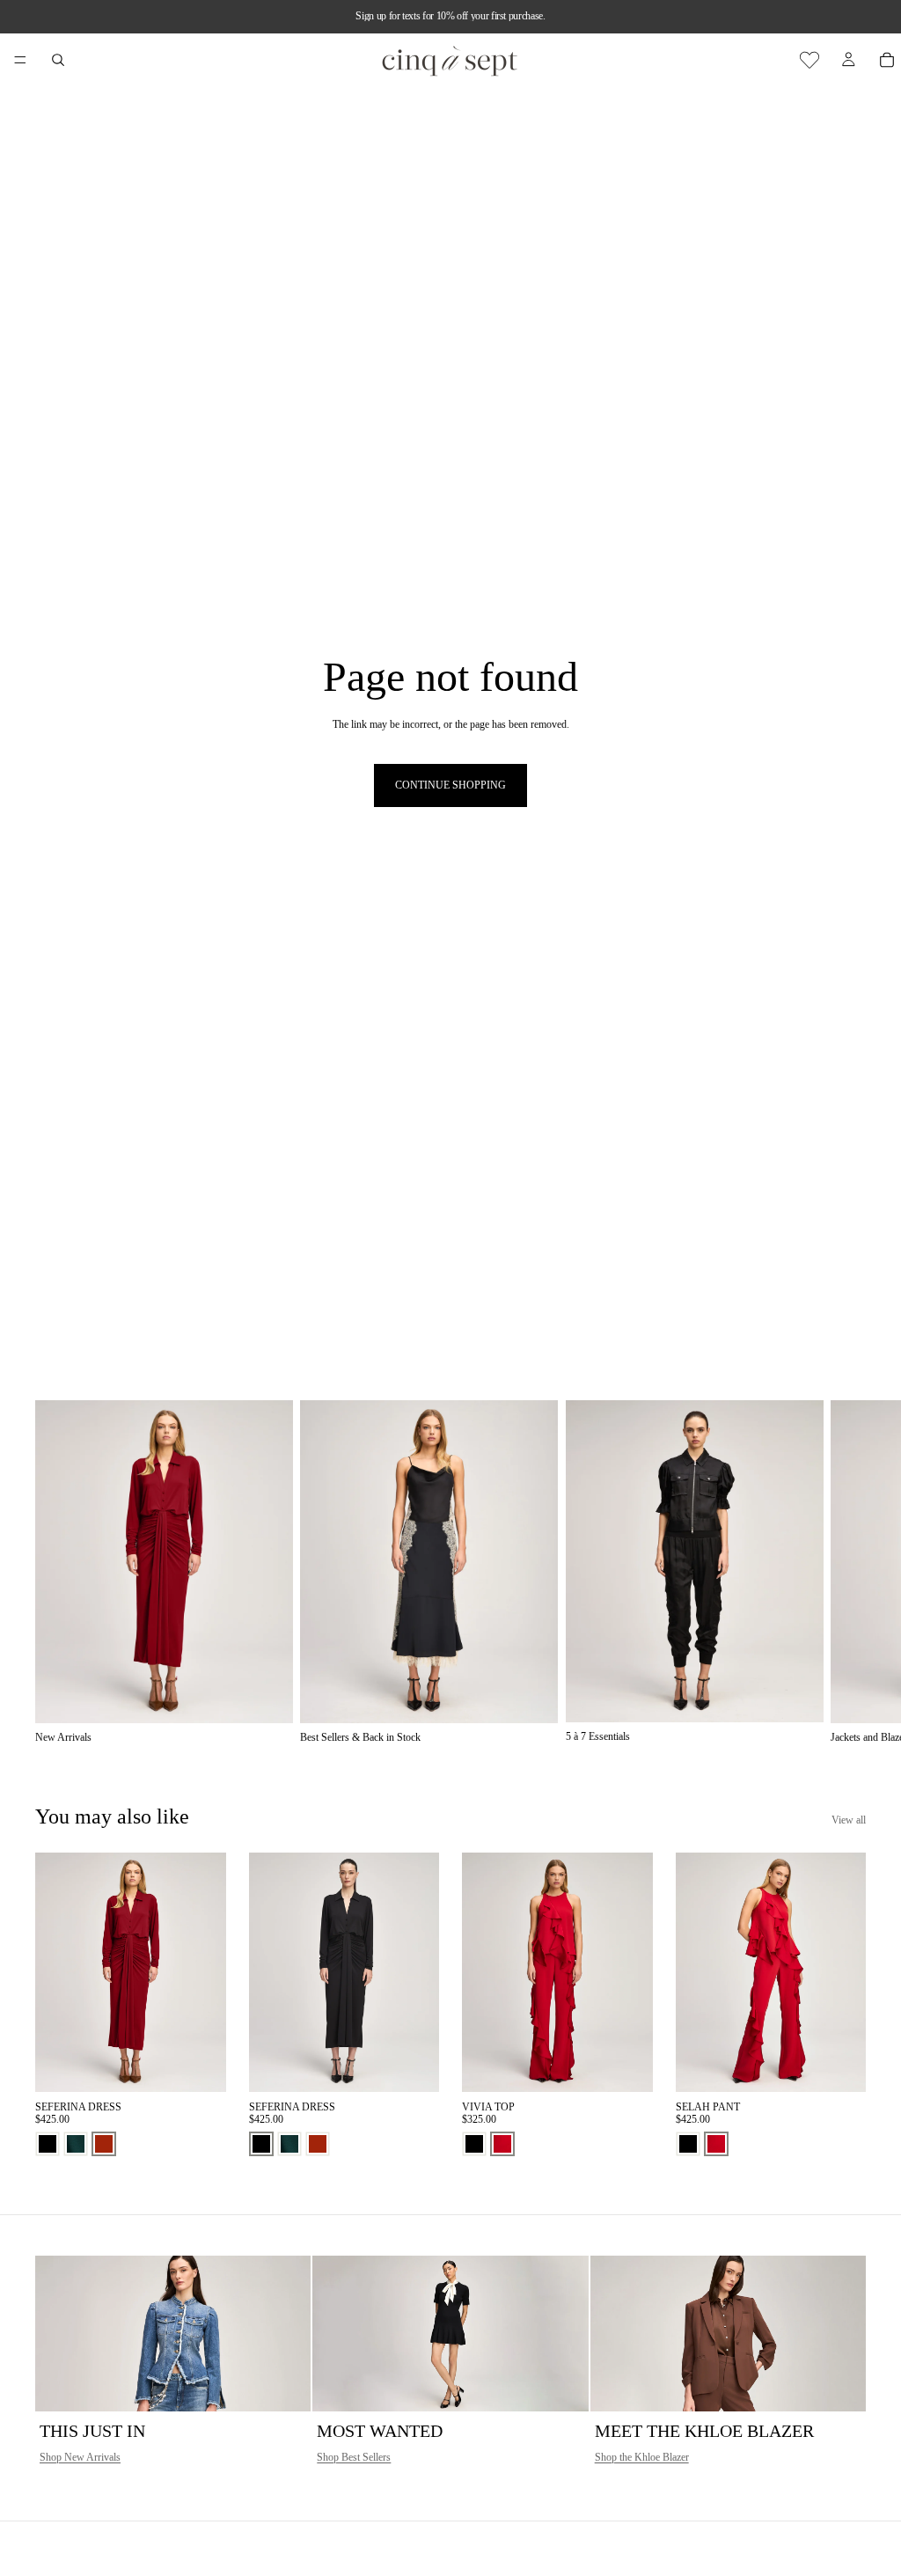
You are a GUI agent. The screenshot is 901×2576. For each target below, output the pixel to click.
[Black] (48, 2144)
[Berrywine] (104, 2144)
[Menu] (20, 60)
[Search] (58, 60)
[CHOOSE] (199, 2065)
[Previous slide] (55, 1972)
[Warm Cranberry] (502, 2144)
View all (849, 1820)
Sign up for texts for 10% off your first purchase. (450, 16)
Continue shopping (450, 785)
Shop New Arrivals (80, 2457)
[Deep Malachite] (76, 2144)
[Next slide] (846, 1572)
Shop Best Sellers (354, 2457)
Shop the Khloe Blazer (642, 2457)
